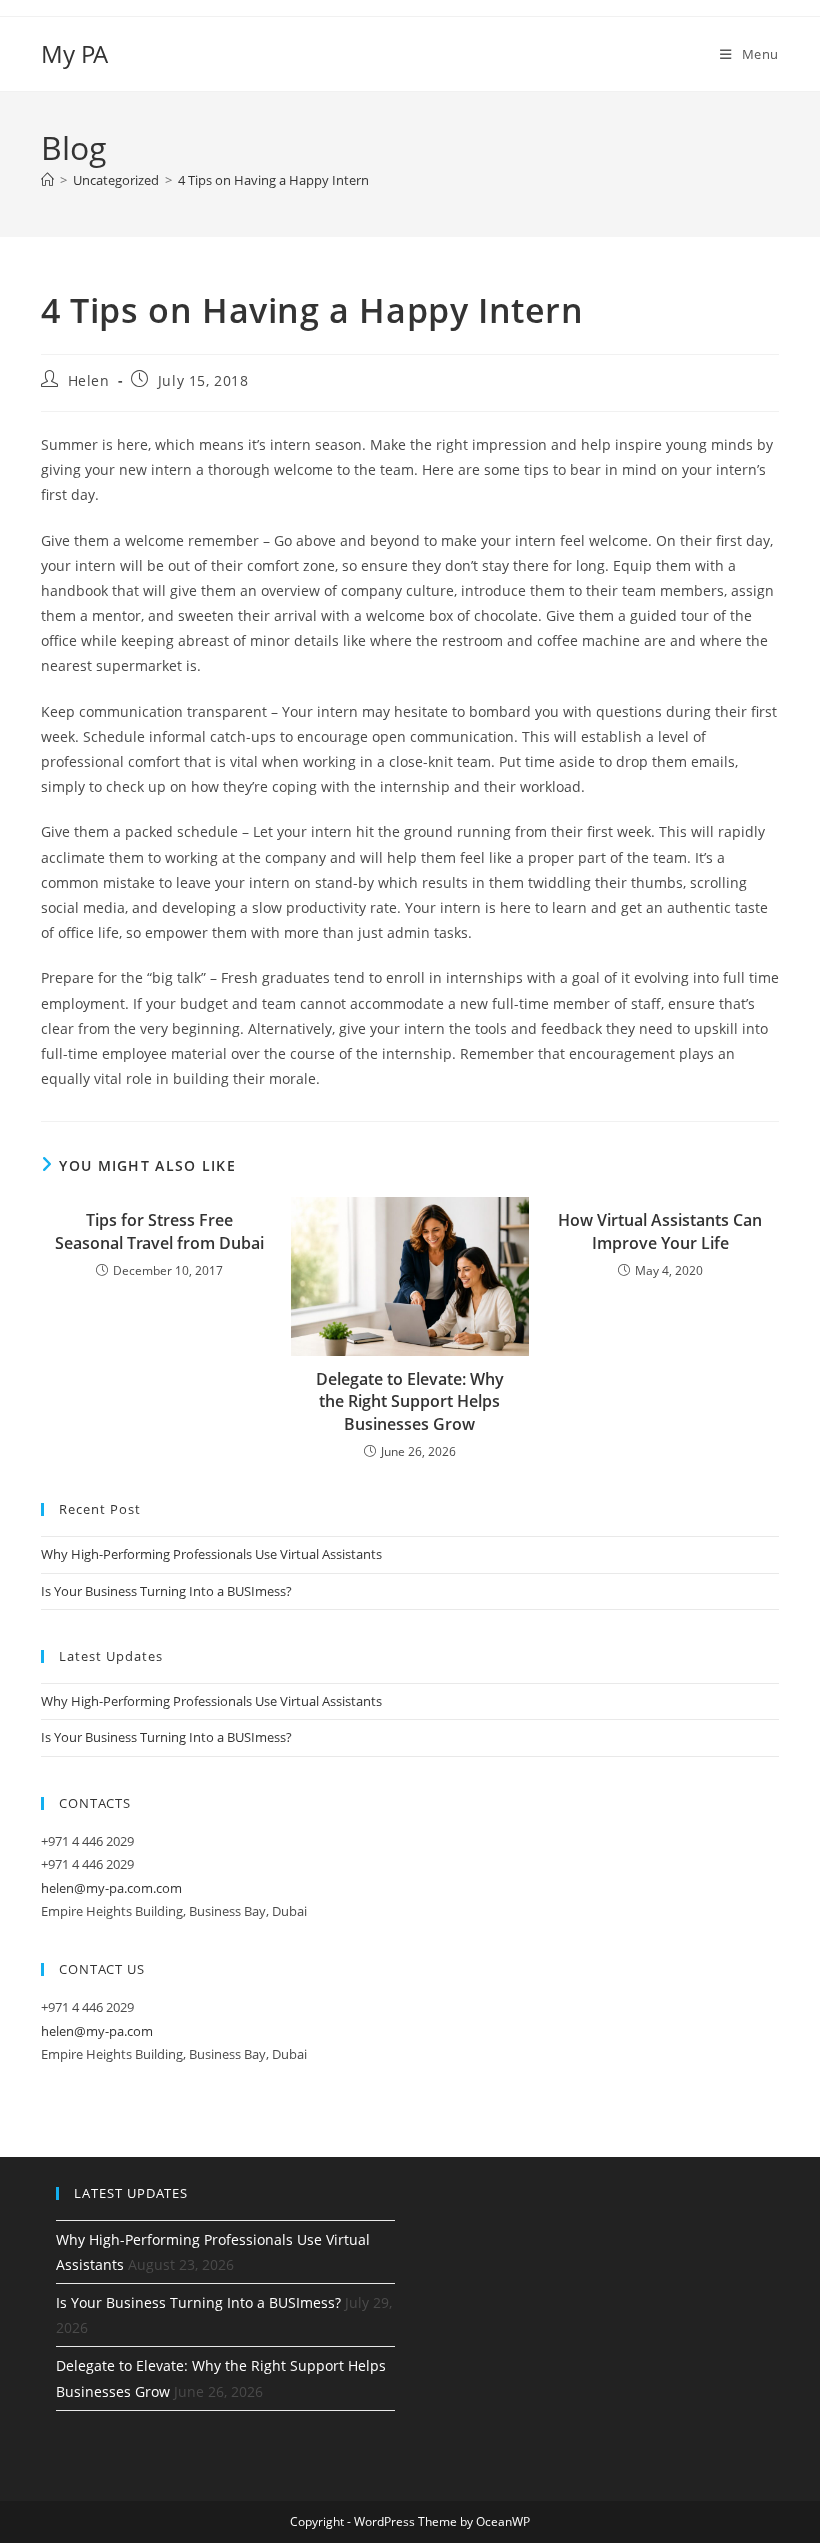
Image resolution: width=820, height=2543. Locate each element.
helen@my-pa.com (97, 2031)
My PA (74, 53)
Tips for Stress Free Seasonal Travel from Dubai (159, 1231)
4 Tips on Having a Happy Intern (273, 180)
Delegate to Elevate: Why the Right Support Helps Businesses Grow (410, 1401)
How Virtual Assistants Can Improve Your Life (660, 1231)
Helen (89, 380)
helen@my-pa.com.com (111, 1888)
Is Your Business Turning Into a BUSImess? (166, 1591)
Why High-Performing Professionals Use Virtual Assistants (211, 1554)
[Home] (47, 180)
